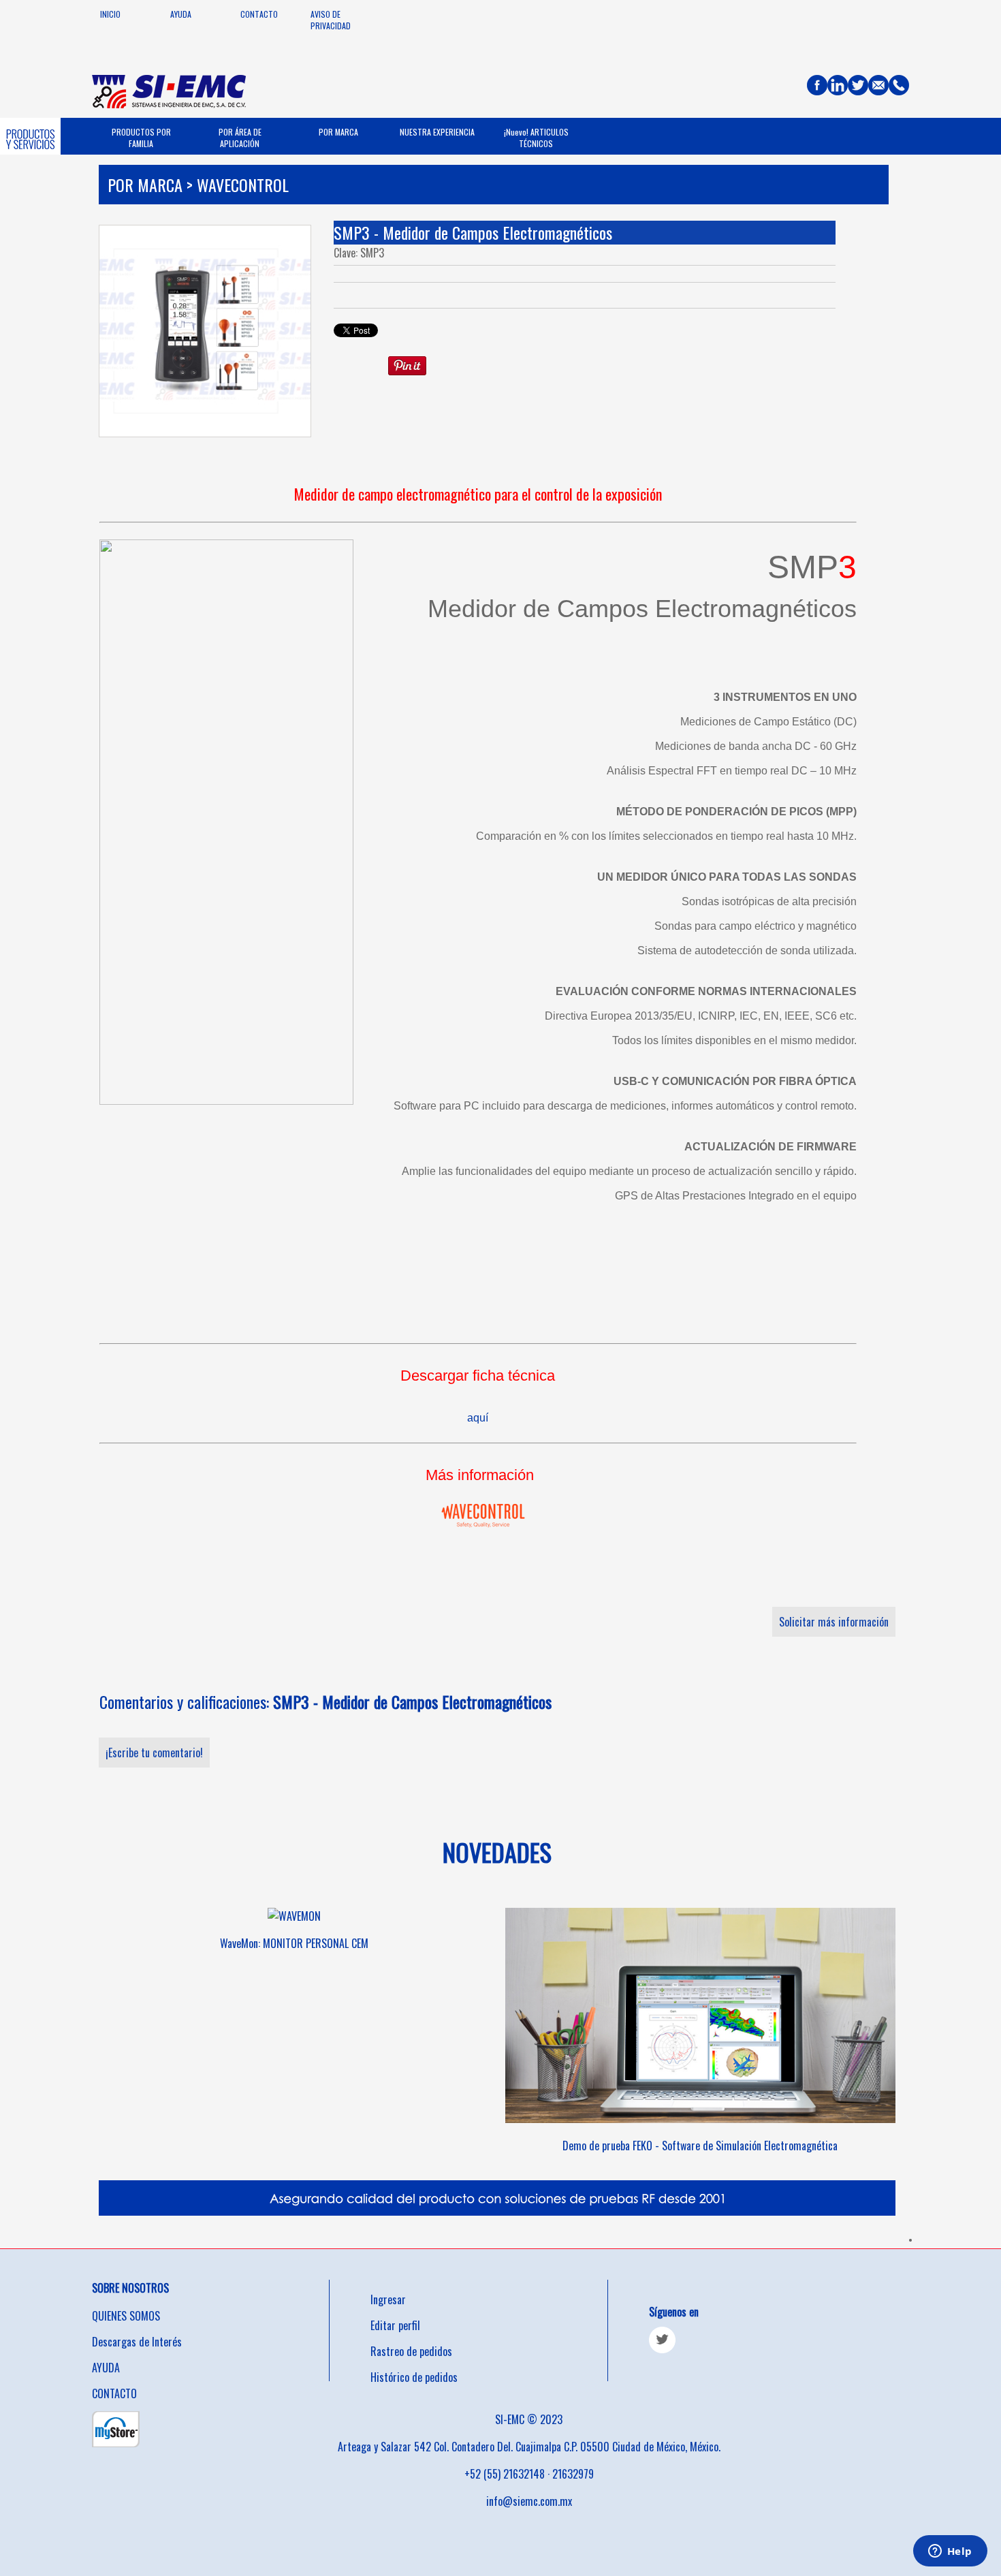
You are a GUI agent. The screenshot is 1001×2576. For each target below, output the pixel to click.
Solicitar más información (834, 1622)
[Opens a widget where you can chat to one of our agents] (950, 2552)
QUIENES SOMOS (126, 2316)
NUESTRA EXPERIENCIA (437, 132)
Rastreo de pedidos (411, 2351)
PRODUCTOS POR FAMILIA (141, 138)
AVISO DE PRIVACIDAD (331, 20)
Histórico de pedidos (414, 2377)
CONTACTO (259, 14)
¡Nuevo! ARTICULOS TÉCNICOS (536, 138)
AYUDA (181, 14)
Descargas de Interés (137, 2342)
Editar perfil (395, 2325)
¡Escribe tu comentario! (154, 1753)
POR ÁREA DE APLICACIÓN (240, 138)
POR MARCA (338, 132)
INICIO (110, 14)
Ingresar (388, 2299)
